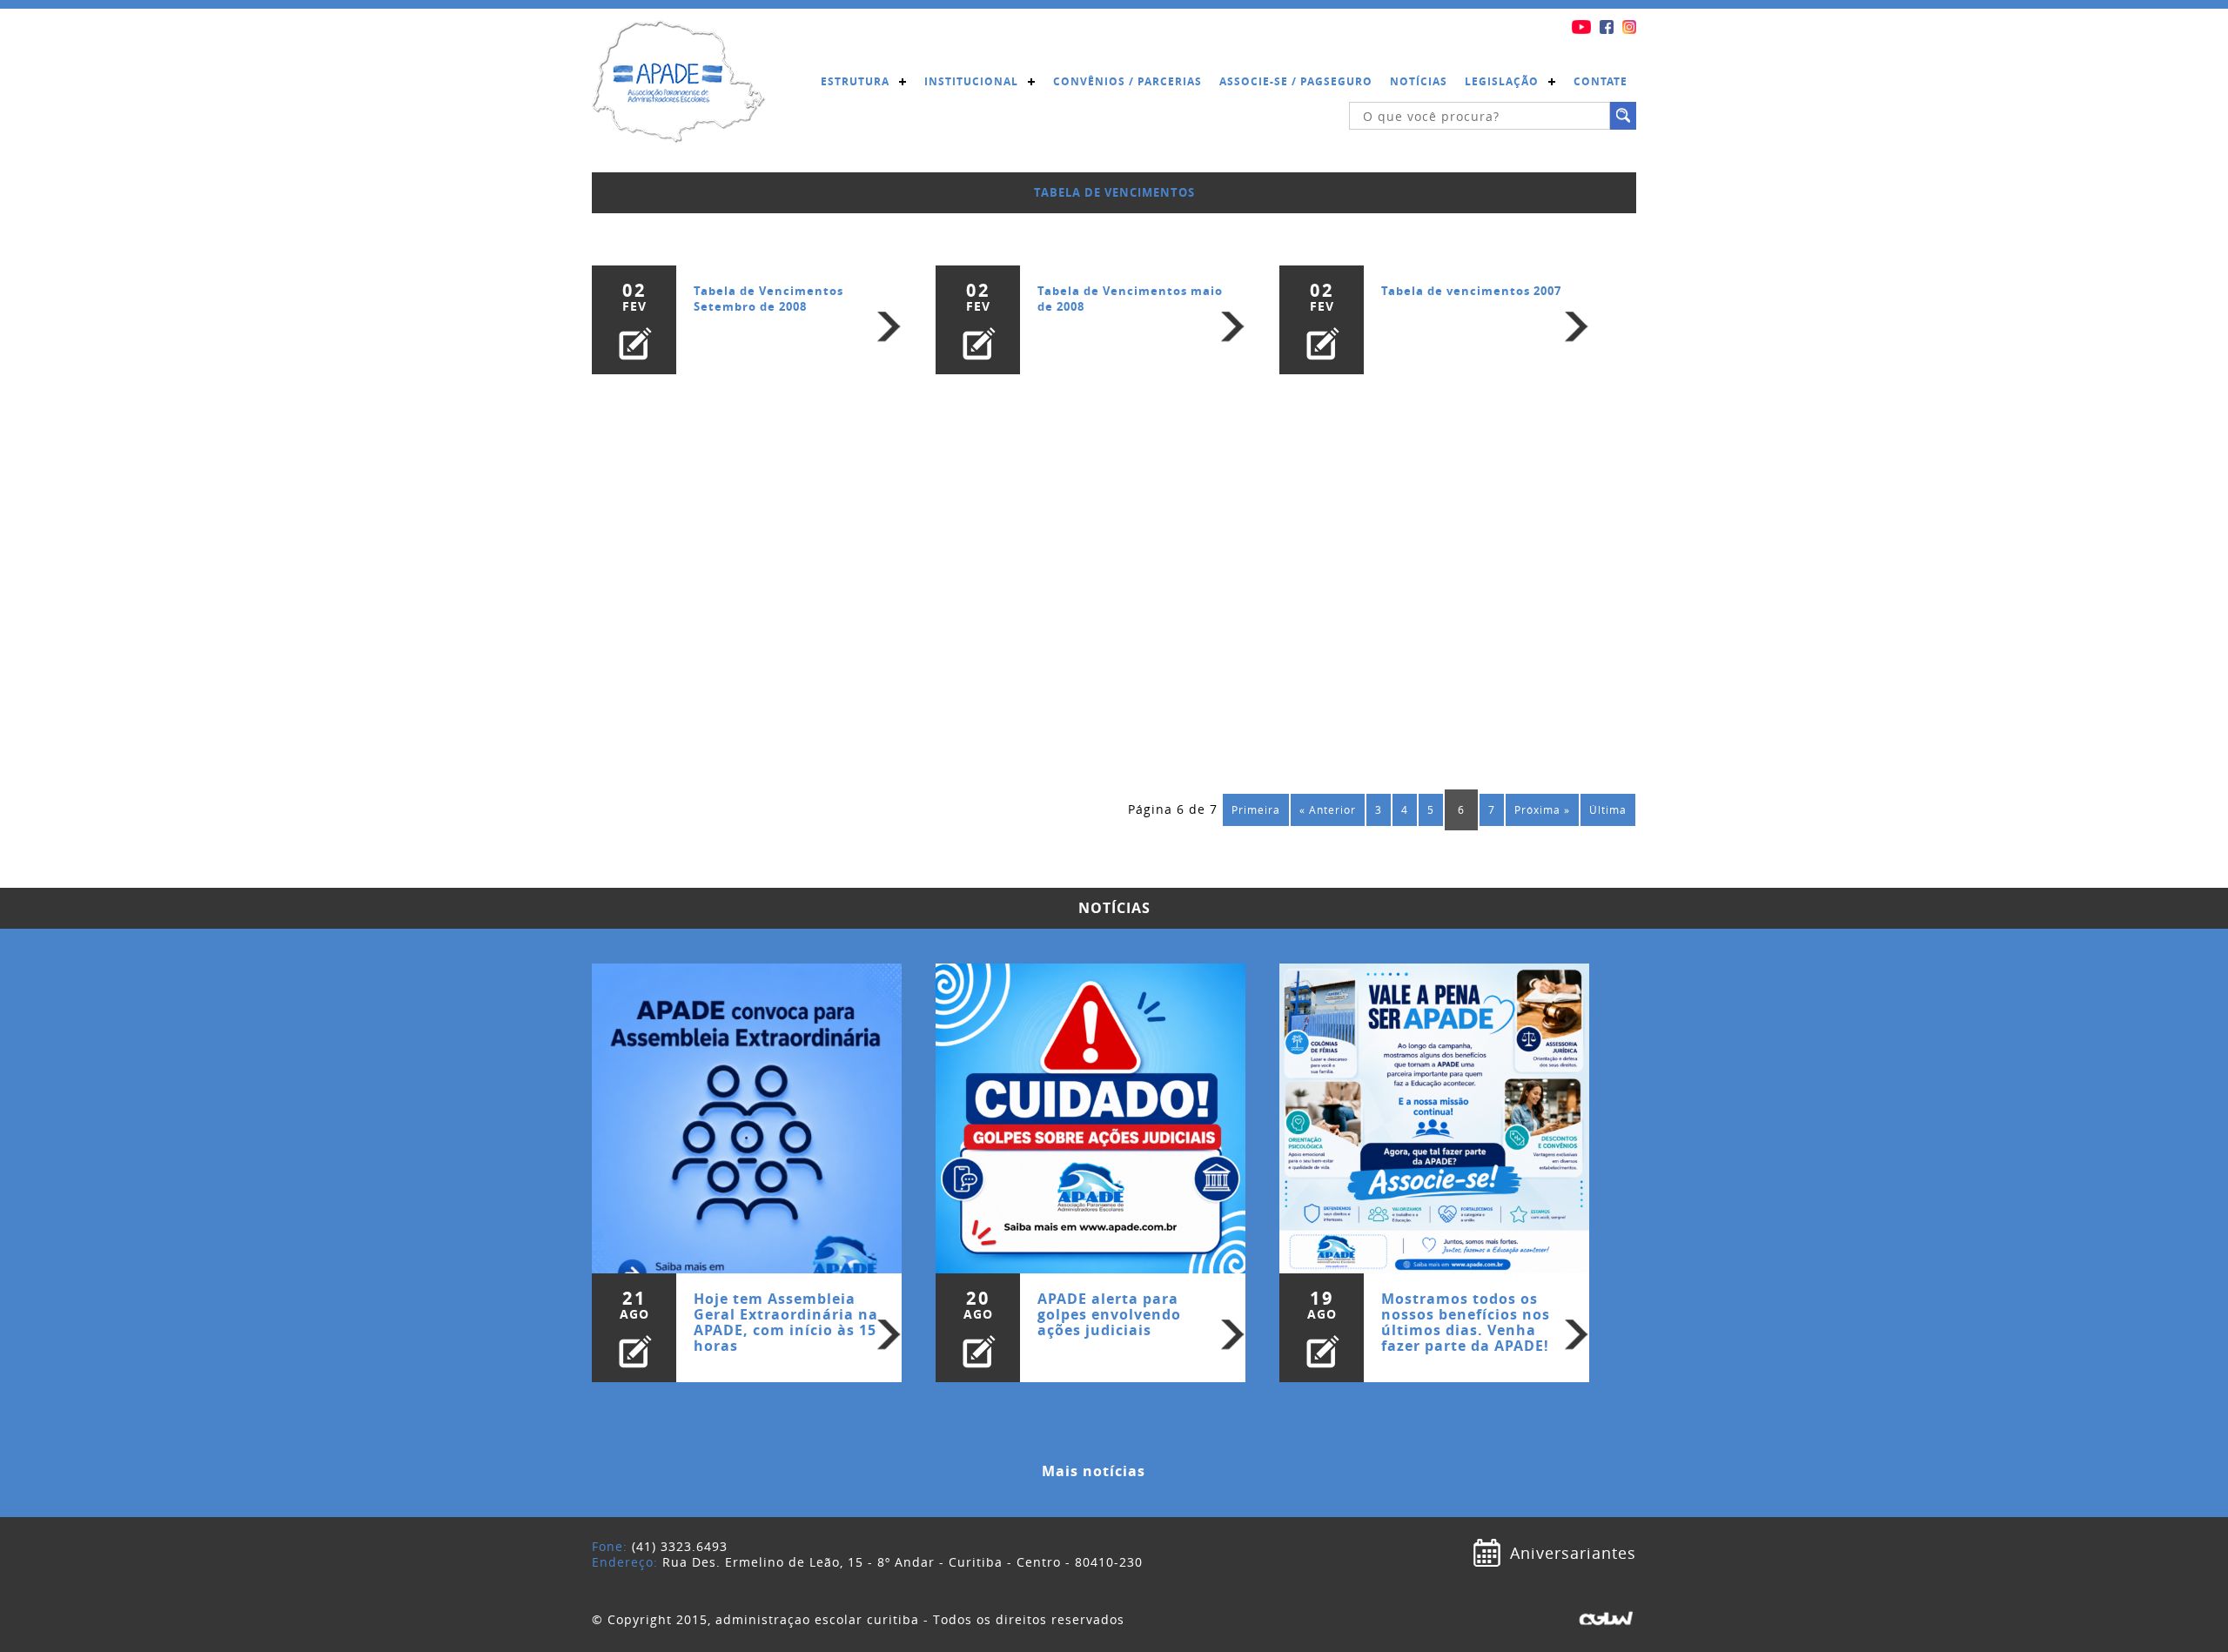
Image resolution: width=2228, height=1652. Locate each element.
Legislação (1502, 81)
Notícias (1419, 81)
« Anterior (1328, 810)
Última (1608, 810)
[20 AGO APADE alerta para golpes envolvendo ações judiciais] (1092, 1109)
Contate (1601, 81)
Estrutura (855, 81)
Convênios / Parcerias (1127, 81)
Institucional (971, 81)
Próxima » (1542, 810)
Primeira (1256, 810)
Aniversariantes (1573, 1553)
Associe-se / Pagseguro (1296, 81)
